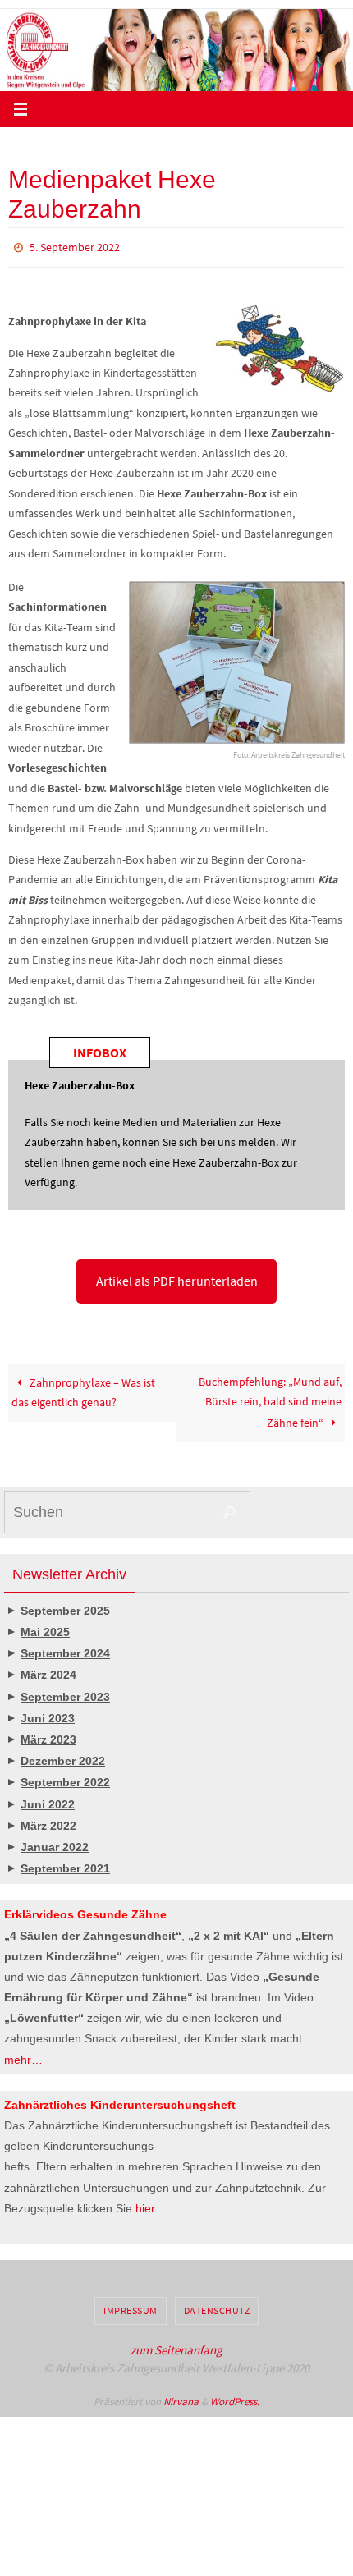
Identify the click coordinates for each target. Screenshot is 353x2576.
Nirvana (181, 2397)
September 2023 (65, 1693)
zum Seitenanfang (176, 2346)
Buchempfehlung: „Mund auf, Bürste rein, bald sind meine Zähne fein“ (270, 1398)
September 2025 (65, 1607)
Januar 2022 (55, 1843)
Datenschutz (217, 2307)
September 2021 (65, 1865)
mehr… (23, 2056)
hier (145, 2204)
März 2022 (48, 1822)
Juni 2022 (48, 1800)
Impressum (131, 2307)
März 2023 (48, 1735)
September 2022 (65, 1779)
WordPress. (235, 2397)
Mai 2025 (45, 1629)
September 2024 (65, 1650)
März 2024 (48, 1671)
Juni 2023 (48, 1714)
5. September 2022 (75, 246)
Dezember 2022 (63, 1758)
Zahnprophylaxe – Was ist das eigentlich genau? (83, 1389)
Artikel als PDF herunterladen (177, 1277)
